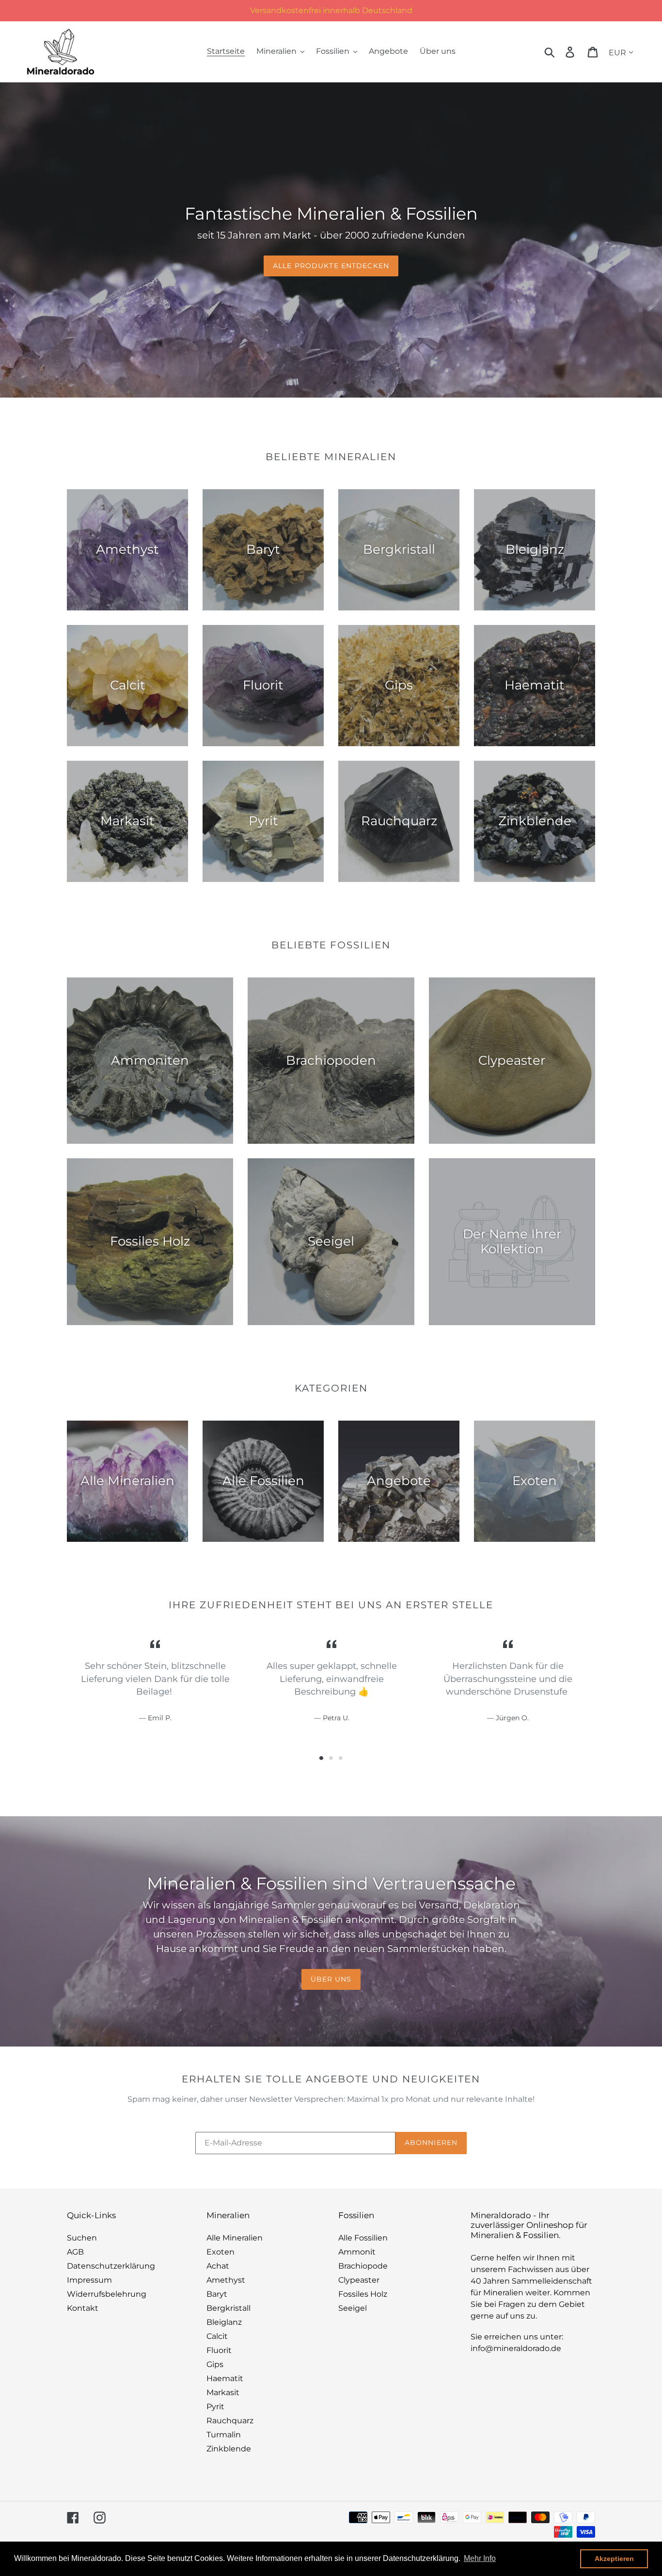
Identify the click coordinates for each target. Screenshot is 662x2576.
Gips (215, 2364)
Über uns (331, 1979)
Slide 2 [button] (331, 1758)
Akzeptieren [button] (614, 2559)
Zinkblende (229, 2449)
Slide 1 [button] (321, 1758)
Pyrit (215, 2407)
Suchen (82, 2238)
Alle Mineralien (235, 2238)
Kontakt (83, 2308)
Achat (218, 2266)
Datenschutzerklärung (111, 2266)
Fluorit (219, 2350)
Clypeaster (359, 2280)
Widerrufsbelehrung (107, 2294)
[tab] (321, 1758)
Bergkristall (229, 2308)
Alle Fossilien (363, 2238)
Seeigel (353, 2308)
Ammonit (357, 2252)
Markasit (223, 2392)
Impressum (89, 2280)
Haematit (225, 2378)
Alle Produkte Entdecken (331, 266)
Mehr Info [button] (480, 2558)
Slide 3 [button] (341, 1758)
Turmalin (224, 2435)
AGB (75, 2252)
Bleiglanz (224, 2322)
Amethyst (226, 2280)
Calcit (217, 2336)
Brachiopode (363, 2266)
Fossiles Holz (363, 2294)
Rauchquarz (230, 2421)
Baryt (217, 2294)
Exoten (221, 2252)
